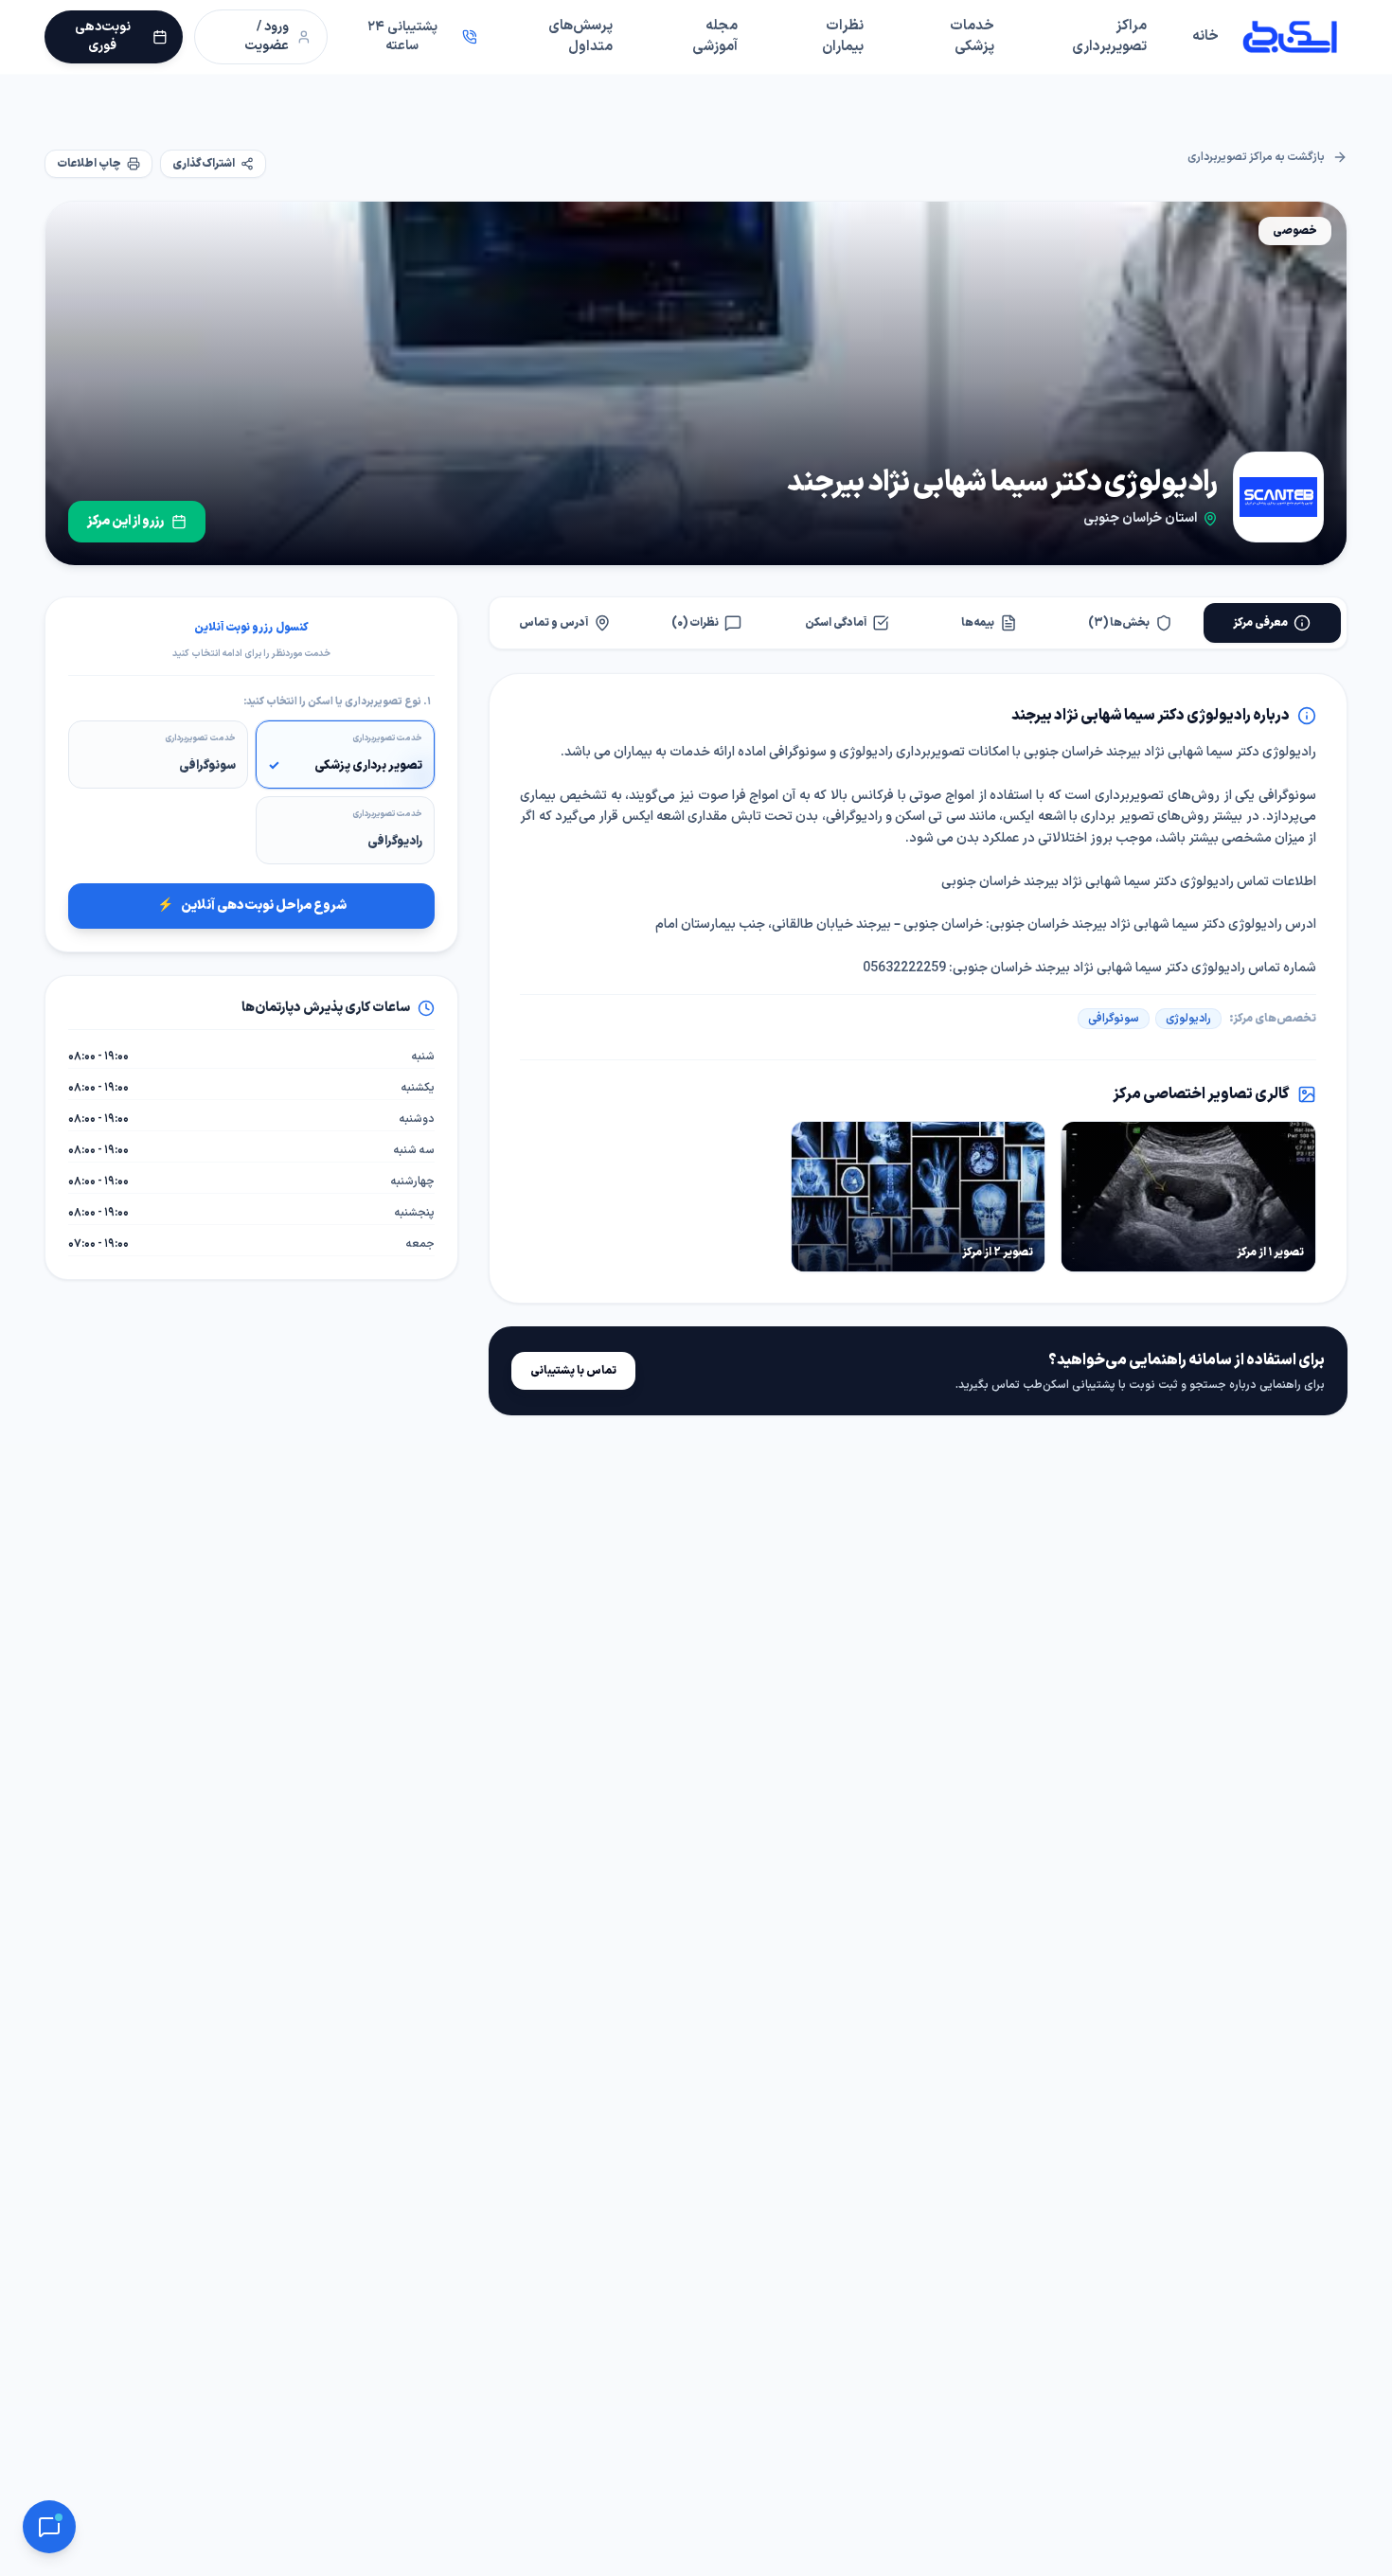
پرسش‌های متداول (580, 37)
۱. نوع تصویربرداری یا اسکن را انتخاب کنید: (337, 702)
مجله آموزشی (715, 37)
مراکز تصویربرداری (1109, 37)
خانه (1205, 36)
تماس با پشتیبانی (573, 1371)
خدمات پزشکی (972, 37)
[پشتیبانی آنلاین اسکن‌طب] (49, 2527)
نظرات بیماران (843, 37)
